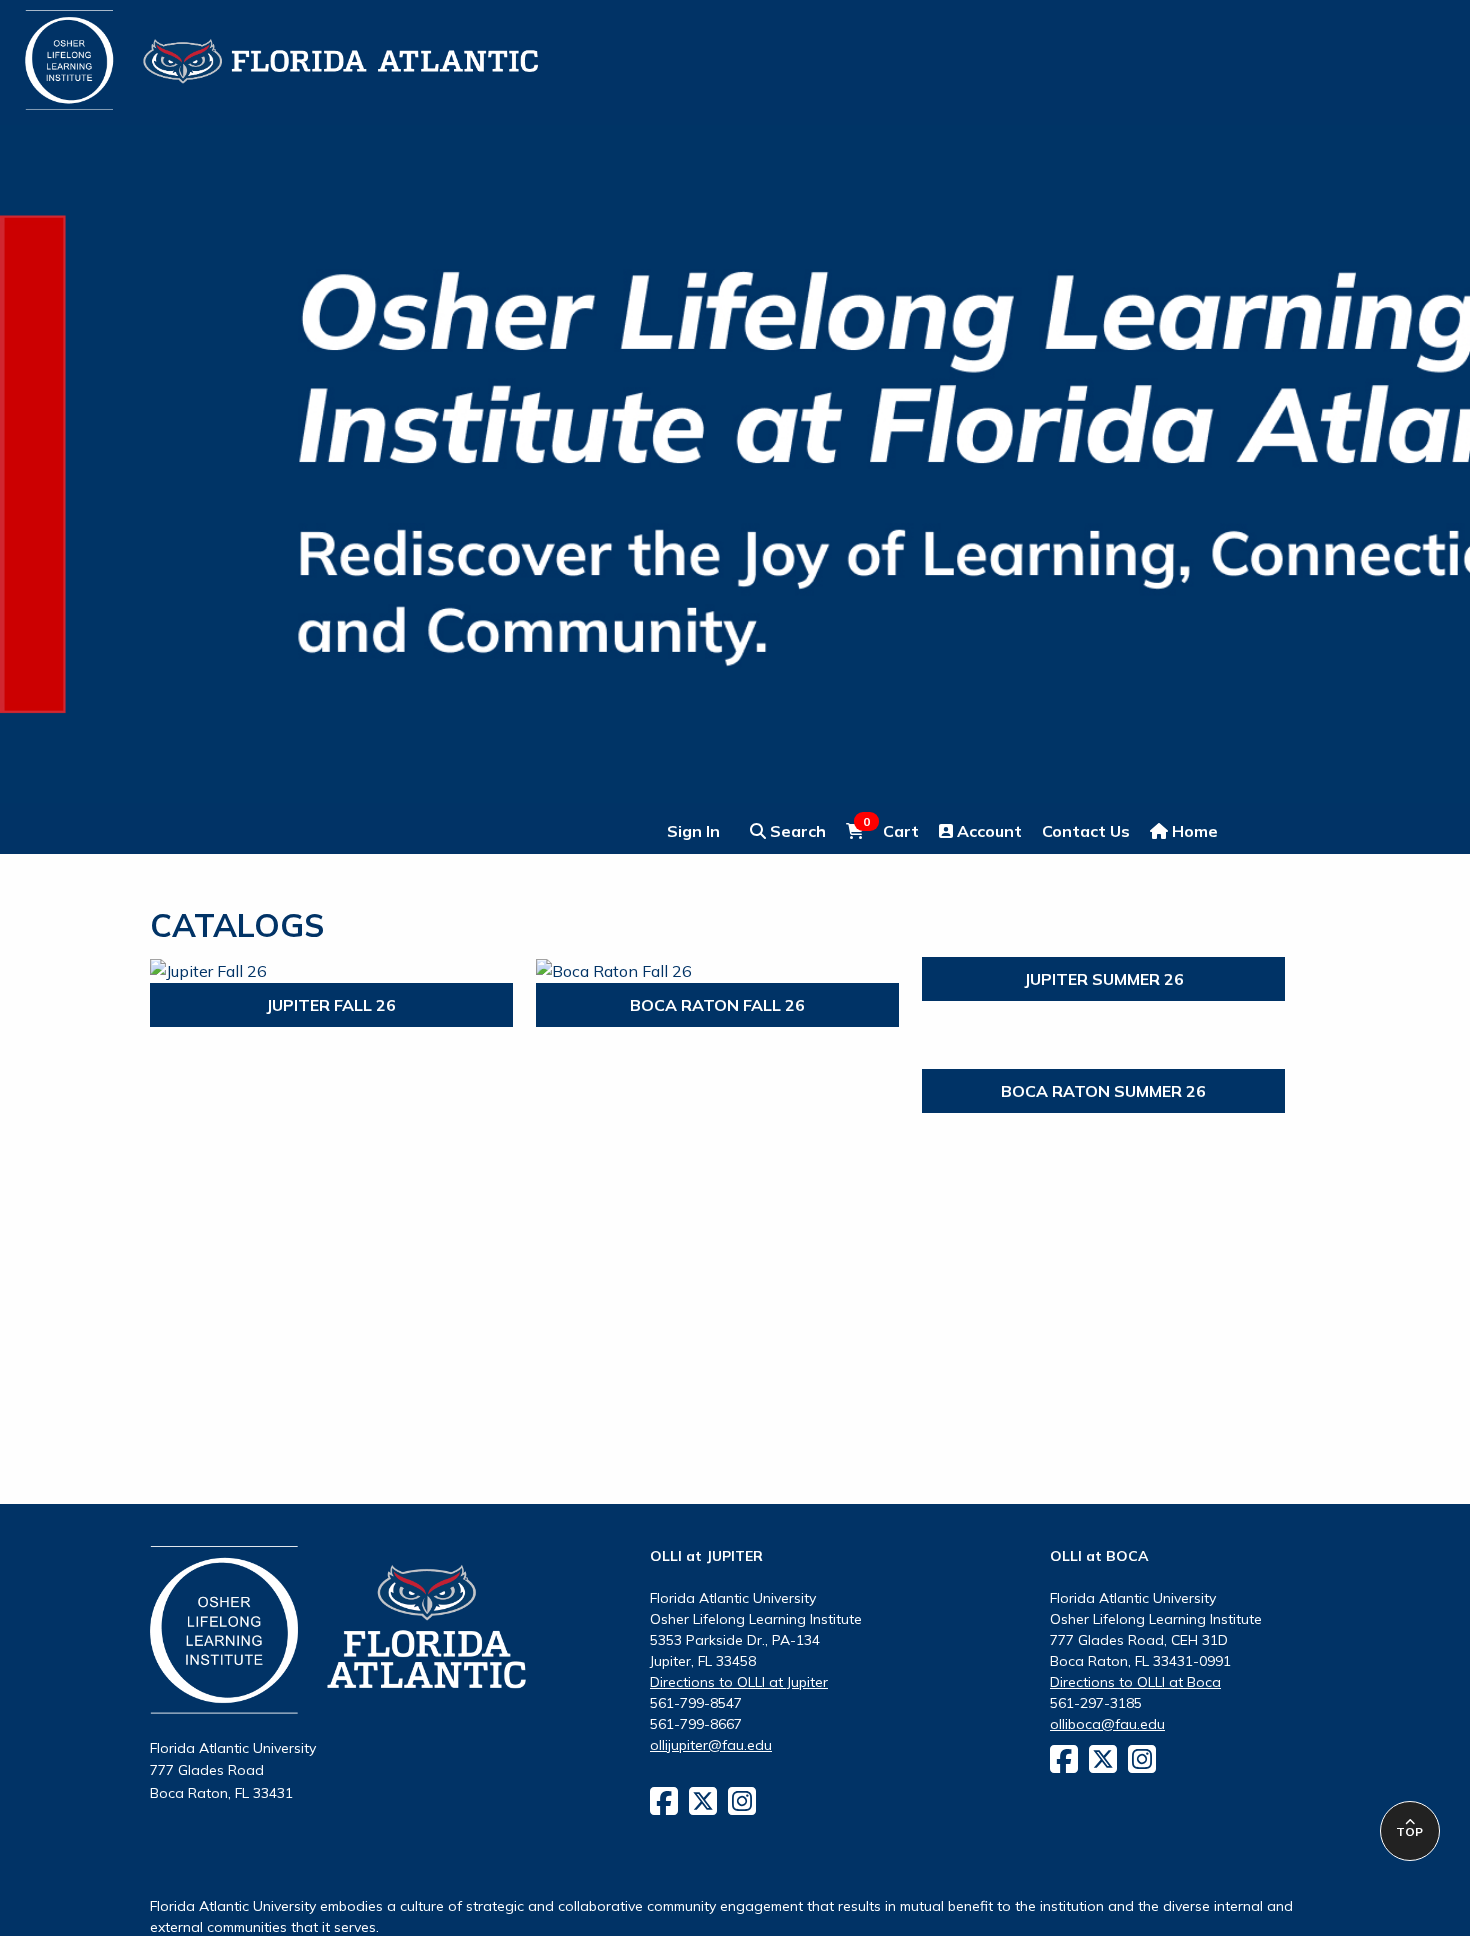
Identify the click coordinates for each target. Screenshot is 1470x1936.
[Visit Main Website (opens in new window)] (256, 48)
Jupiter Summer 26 (1104, 979)
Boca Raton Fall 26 (717, 1005)
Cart (891, 830)
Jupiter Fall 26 (331, 1005)
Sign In (693, 831)
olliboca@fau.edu (1107, 1724)
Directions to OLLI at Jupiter (739, 1682)
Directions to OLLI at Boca (1135, 1682)
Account (987, 831)
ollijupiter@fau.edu (711, 1745)
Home (1193, 831)
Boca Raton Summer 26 (1103, 1091)
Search (796, 831)
